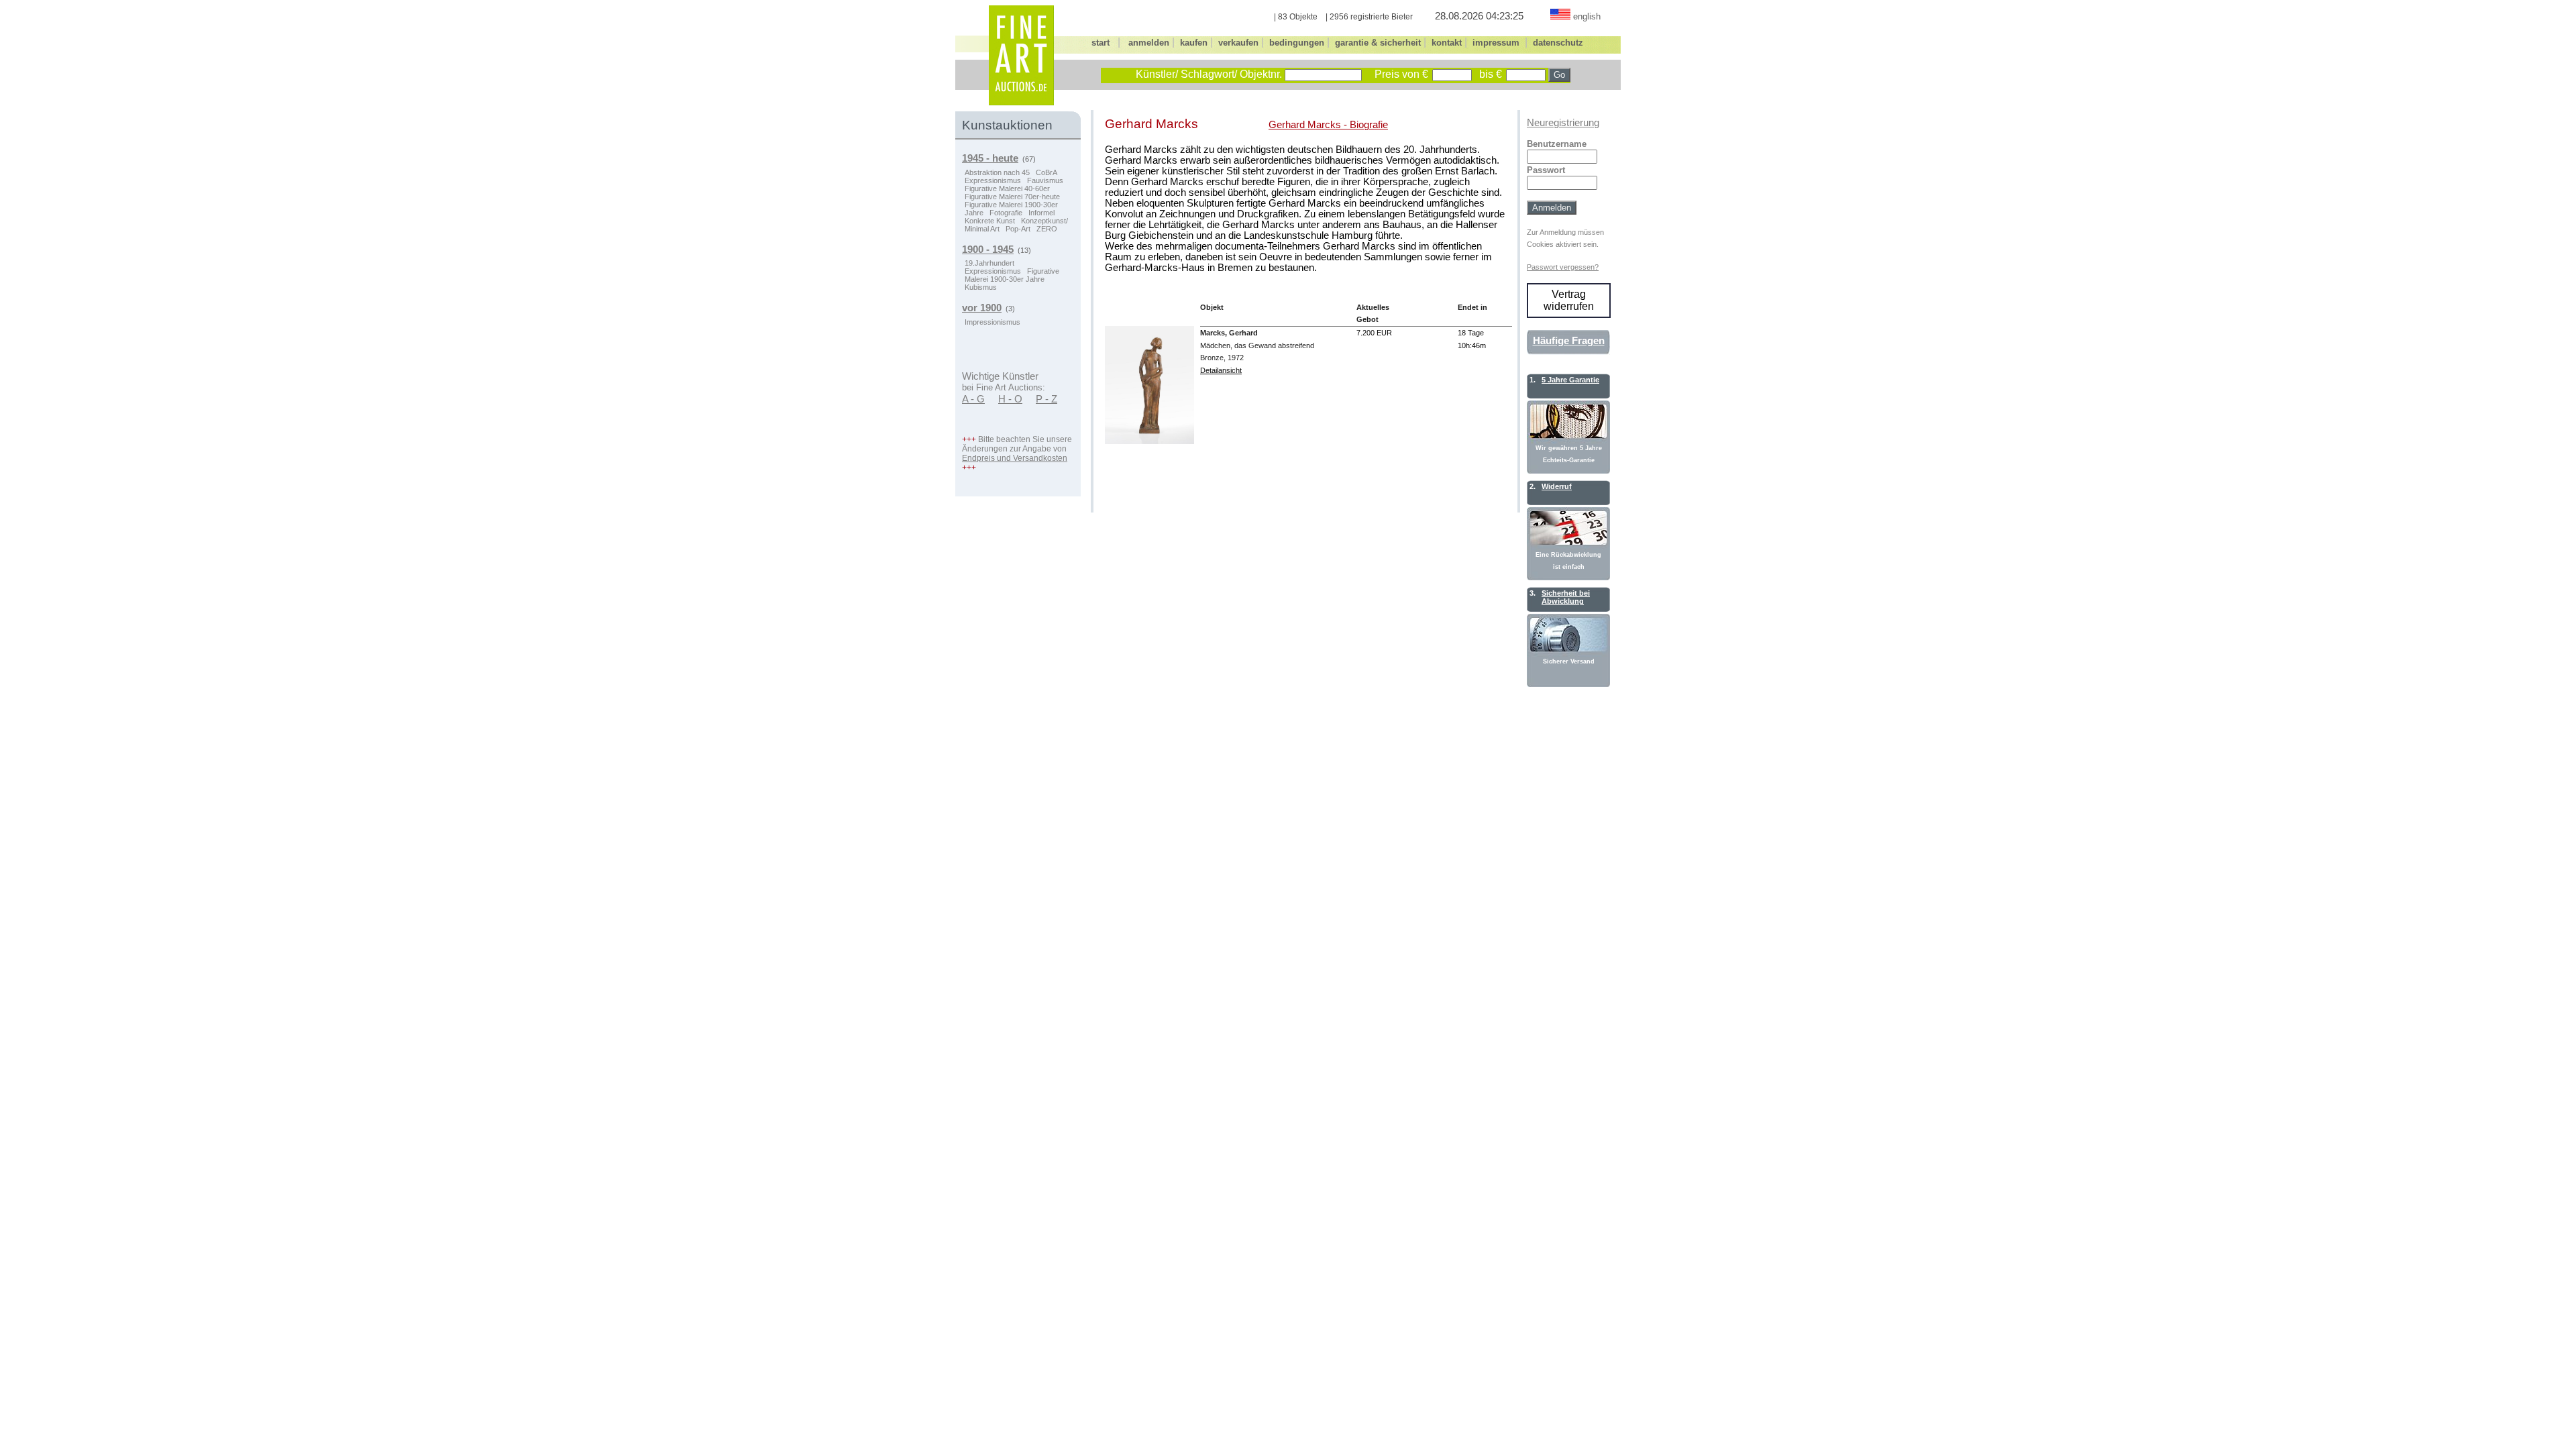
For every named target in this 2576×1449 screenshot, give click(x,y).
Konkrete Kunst (990, 221)
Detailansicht (1221, 370)
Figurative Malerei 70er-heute (1012, 197)
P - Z (1046, 399)
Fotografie (1006, 213)
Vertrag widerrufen (1569, 300)
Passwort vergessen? (1563, 267)
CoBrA (1046, 172)
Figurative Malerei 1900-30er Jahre (1012, 275)
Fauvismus (1045, 180)
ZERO (1047, 229)
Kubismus (981, 287)
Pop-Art (1018, 229)
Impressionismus (992, 322)
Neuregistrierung (1563, 123)
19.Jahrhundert (989, 263)
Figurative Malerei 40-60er (1007, 189)
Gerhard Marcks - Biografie (1328, 125)
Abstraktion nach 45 (997, 172)
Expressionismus (993, 180)
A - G (973, 399)
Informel (1041, 213)
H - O (1010, 399)
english (1587, 16)
